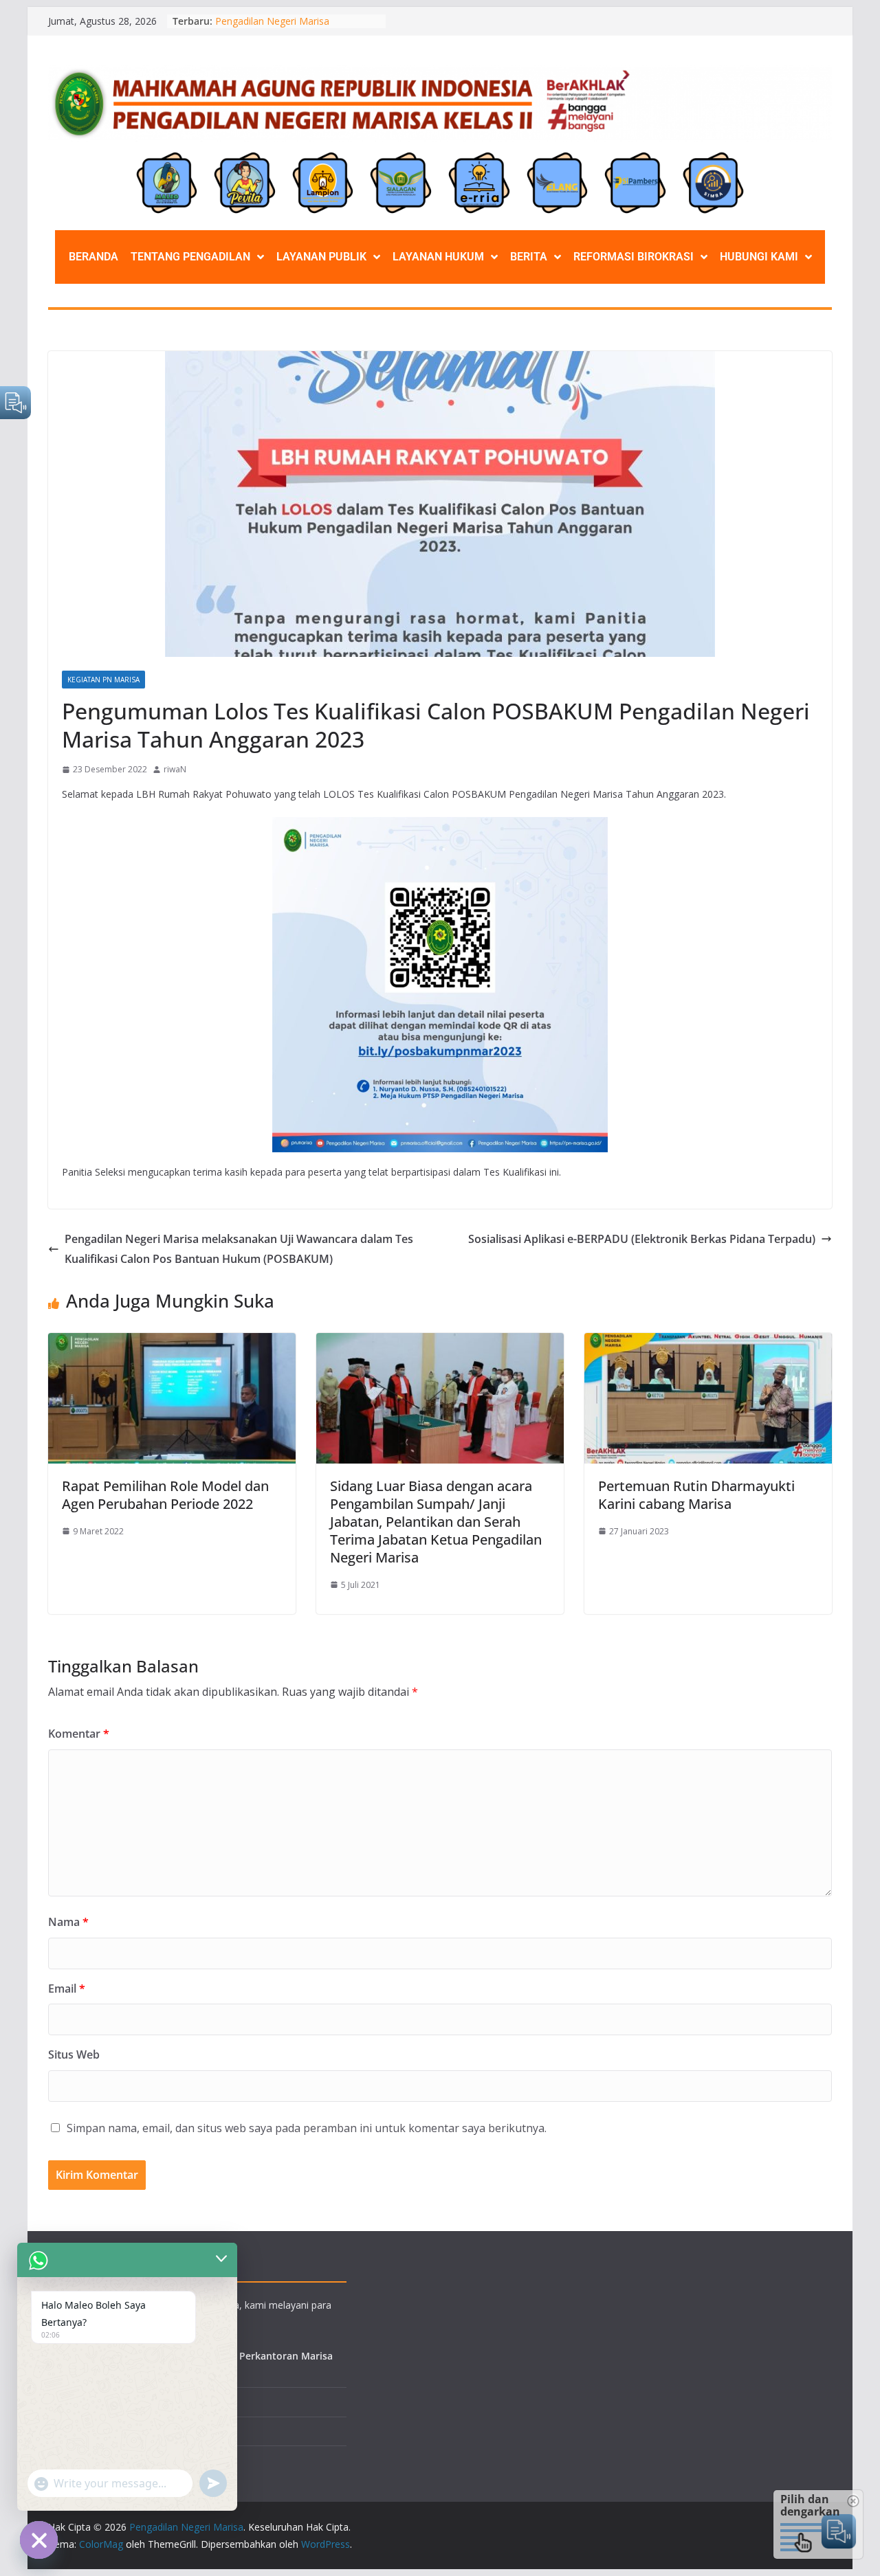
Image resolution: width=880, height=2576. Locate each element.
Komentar (79, 1734)
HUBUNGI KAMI (759, 257)
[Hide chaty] (39, 2540)
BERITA (529, 257)
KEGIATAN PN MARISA (103, 680)
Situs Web (74, 2054)
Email (67, 1989)
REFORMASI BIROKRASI (634, 257)
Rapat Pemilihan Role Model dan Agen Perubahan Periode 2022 (165, 1495)
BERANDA (93, 257)
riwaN (175, 769)
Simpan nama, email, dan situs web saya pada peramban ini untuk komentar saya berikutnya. (307, 2128)
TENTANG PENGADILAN (190, 257)
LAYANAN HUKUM (438, 257)
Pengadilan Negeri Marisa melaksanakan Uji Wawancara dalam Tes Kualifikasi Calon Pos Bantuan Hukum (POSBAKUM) (239, 1249)
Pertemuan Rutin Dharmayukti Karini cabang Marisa (696, 1495)
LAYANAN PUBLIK (321, 257)
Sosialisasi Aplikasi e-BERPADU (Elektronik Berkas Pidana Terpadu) (642, 1239)
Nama (68, 1922)
